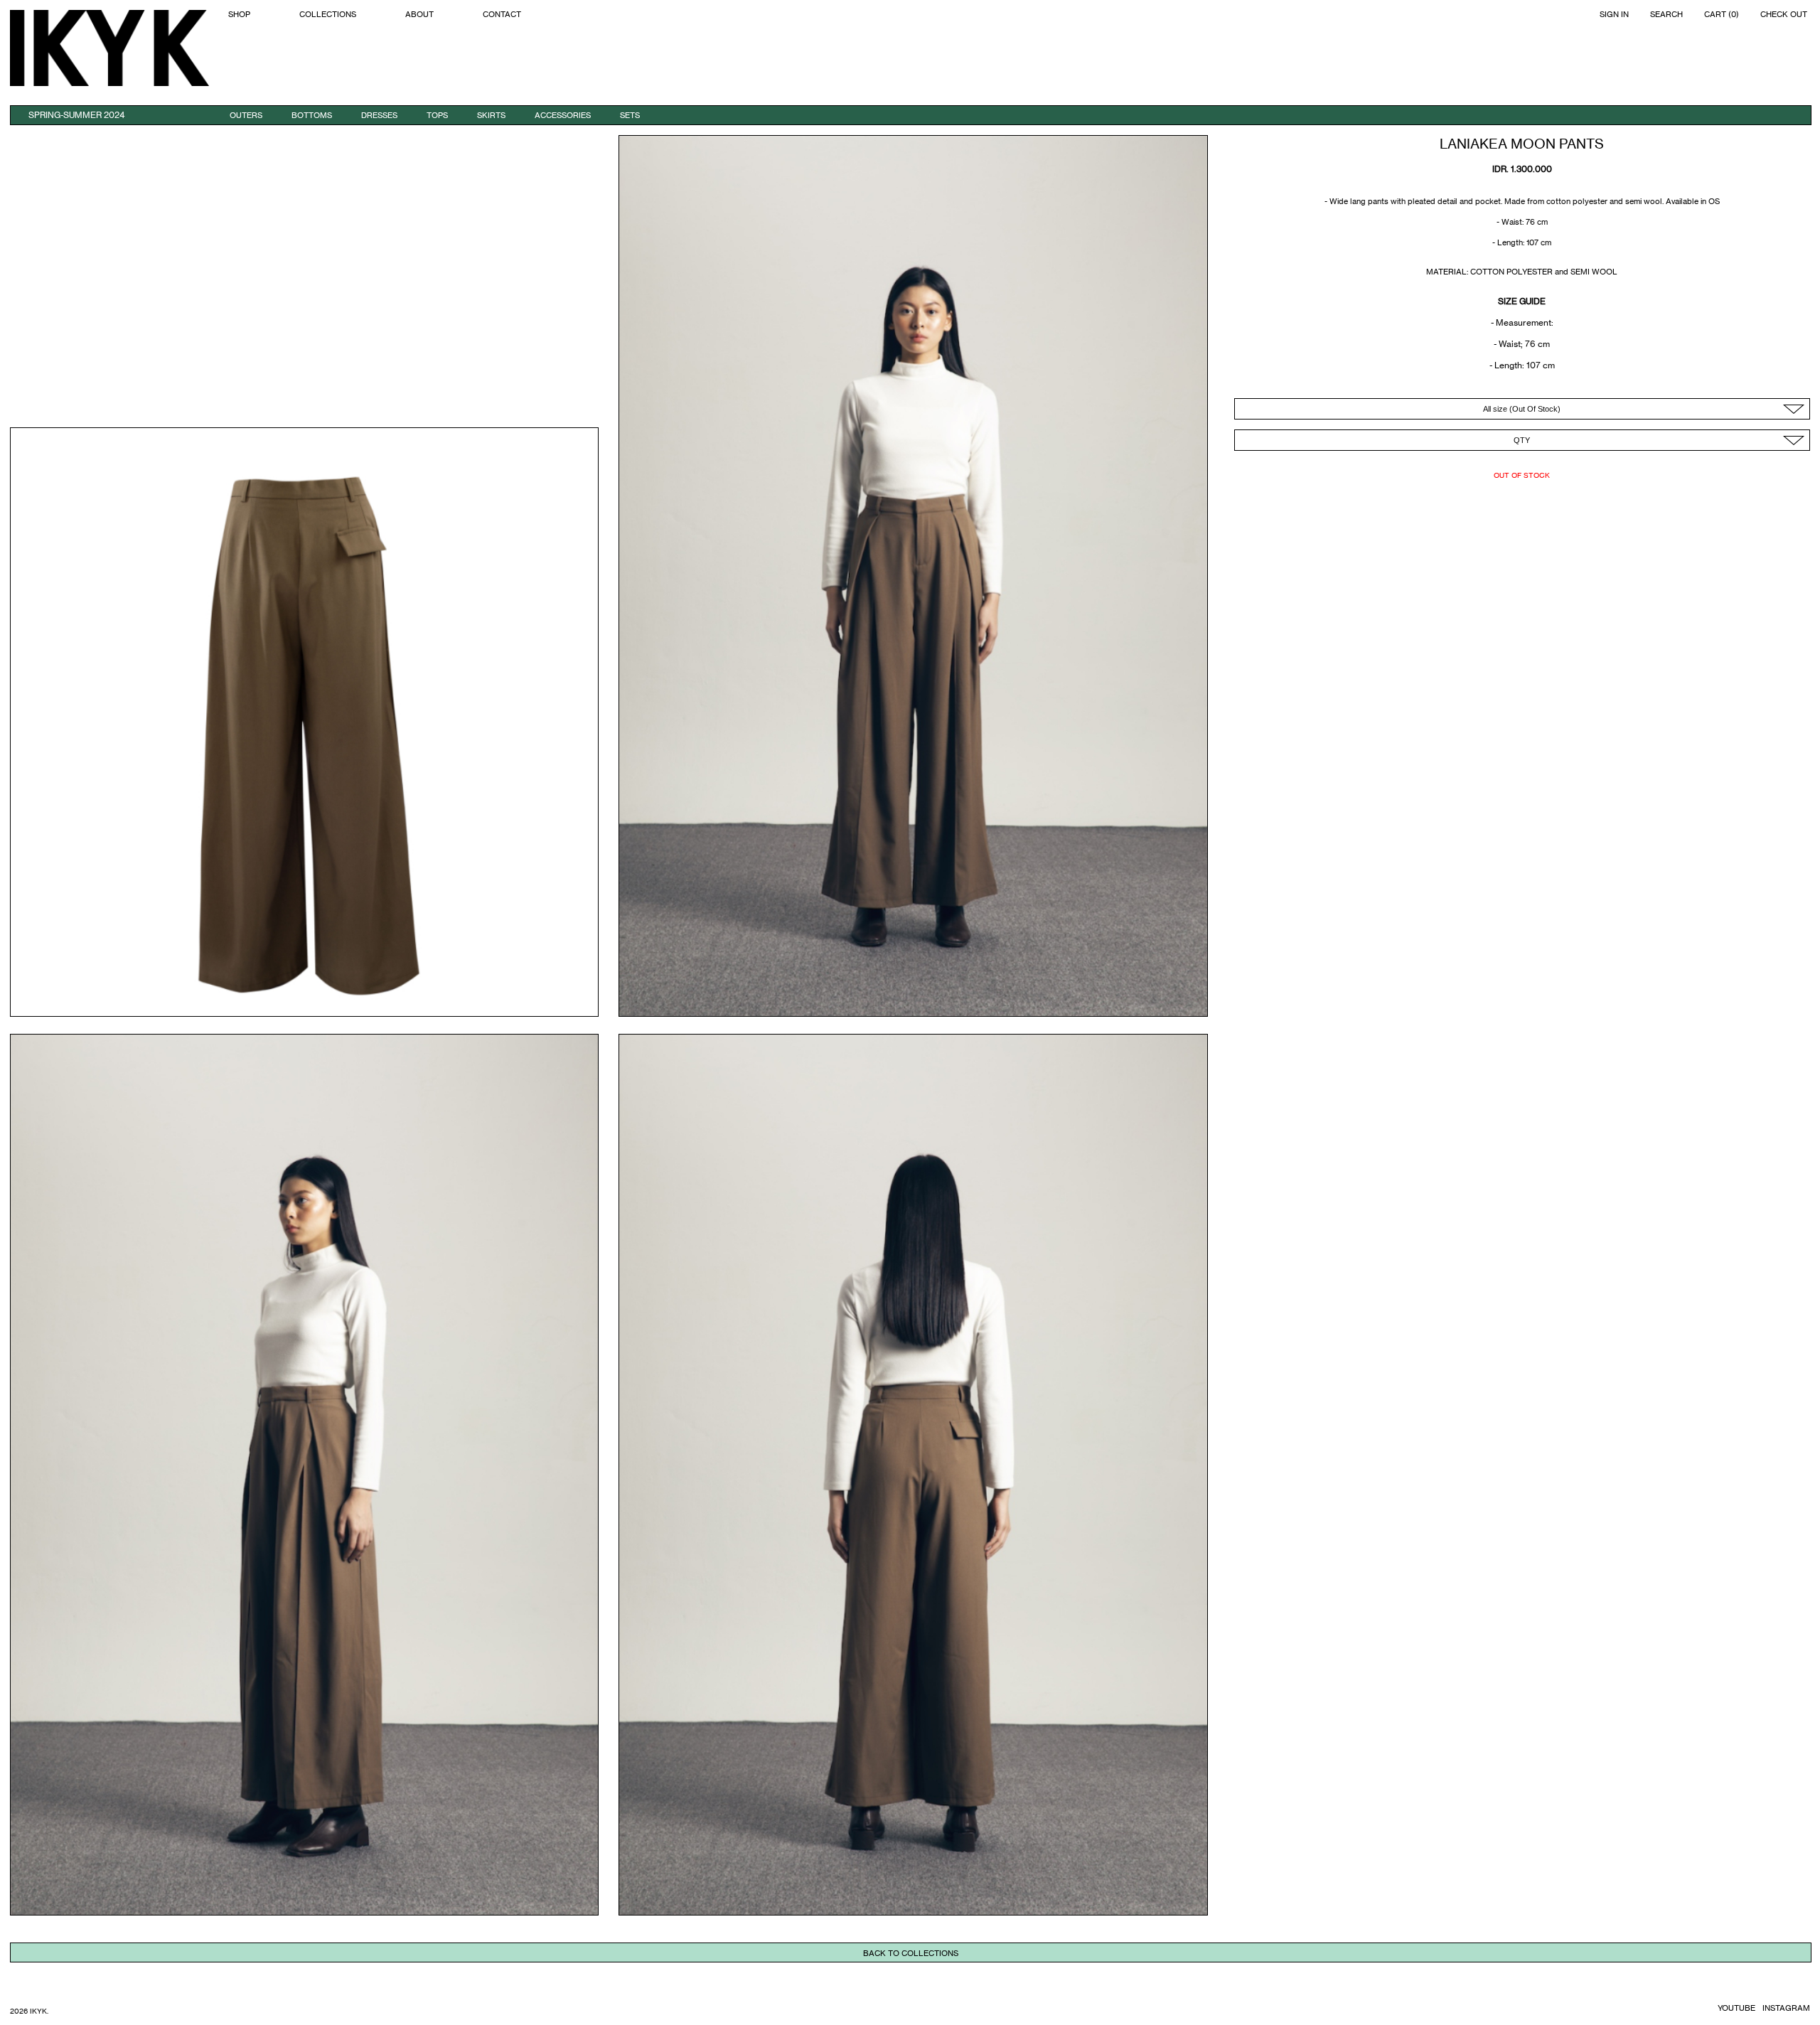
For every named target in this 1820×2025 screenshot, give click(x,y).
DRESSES (379, 115)
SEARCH (1666, 15)
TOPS (437, 115)
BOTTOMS (312, 115)
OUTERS (246, 115)
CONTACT (502, 15)
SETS (630, 115)
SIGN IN (1614, 15)
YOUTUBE (1736, 2008)
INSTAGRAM (1786, 2008)
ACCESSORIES (563, 115)
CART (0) (1722, 15)
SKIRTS (491, 115)
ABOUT (419, 15)
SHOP (239, 15)
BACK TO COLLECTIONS (911, 1953)
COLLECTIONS (328, 15)
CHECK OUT (1784, 15)
